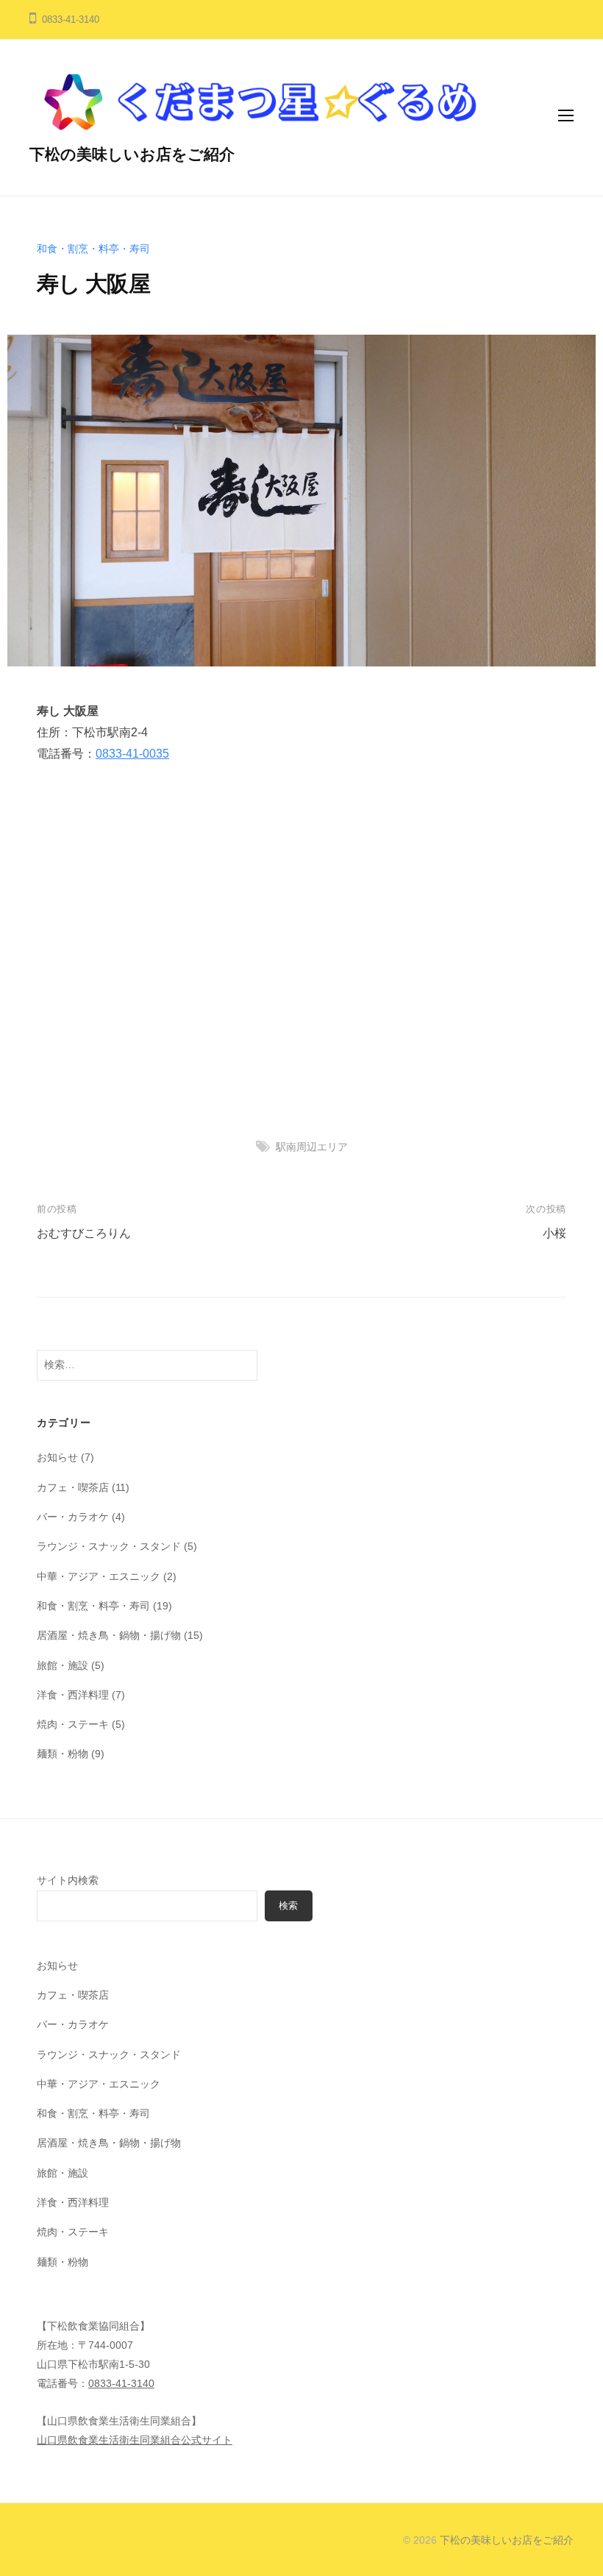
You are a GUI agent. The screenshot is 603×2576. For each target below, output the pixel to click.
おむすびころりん (84, 1233)
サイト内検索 (68, 1880)
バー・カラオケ (73, 1517)
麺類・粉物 (63, 1754)
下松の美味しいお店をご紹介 (132, 154)
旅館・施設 (63, 1665)
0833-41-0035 (132, 754)
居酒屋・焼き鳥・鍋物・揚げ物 (109, 1635)
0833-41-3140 (121, 2383)
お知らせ (57, 1457)
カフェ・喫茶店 (73, 1487)
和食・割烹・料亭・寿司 (93, 249)
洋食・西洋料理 (73, 1695)
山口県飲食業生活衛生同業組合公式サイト (135, 2440)
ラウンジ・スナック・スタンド (109, 1546)
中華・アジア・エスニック (99, 1576)
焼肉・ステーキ (73, 1724)
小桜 (554, 1233)
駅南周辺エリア (312, 1147)
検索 (288, 1906)
